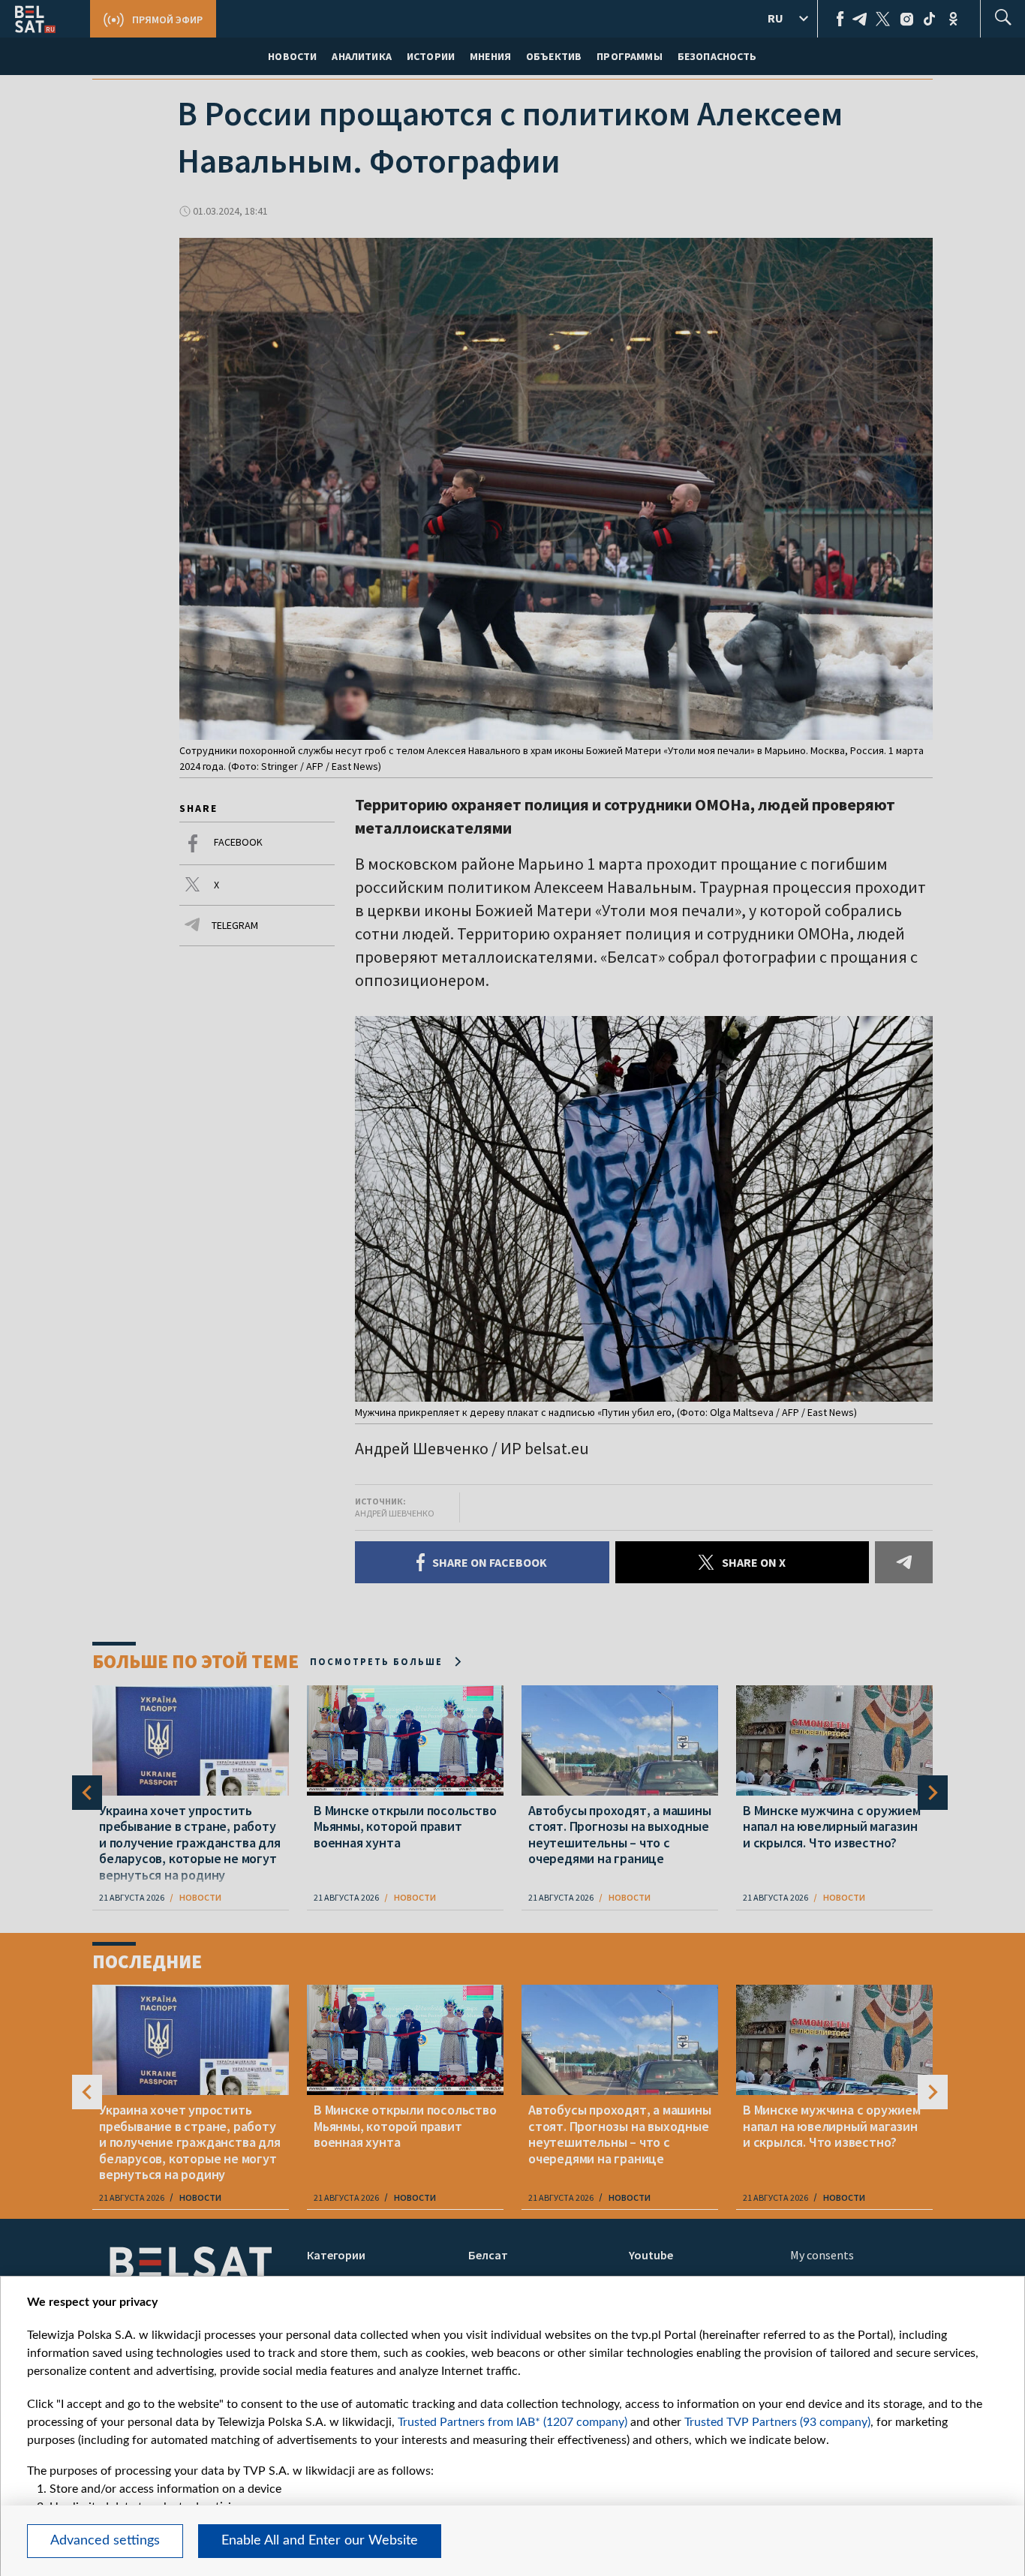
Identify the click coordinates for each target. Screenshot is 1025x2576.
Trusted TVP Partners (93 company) (777, 2422)
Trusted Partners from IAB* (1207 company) (512, 2422)
